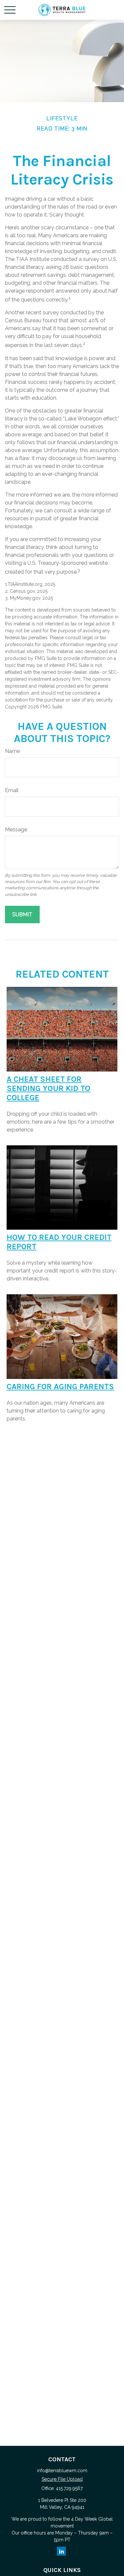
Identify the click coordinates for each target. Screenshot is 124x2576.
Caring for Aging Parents (60, 1387)
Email (12, 790)
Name (12, 751)
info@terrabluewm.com (62, 2471)
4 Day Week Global (92, 2519)
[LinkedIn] (61, 2551)
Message (16, 830)
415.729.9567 (69, 2488)
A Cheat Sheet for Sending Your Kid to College (48, 1088)
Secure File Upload (62, 2479)
